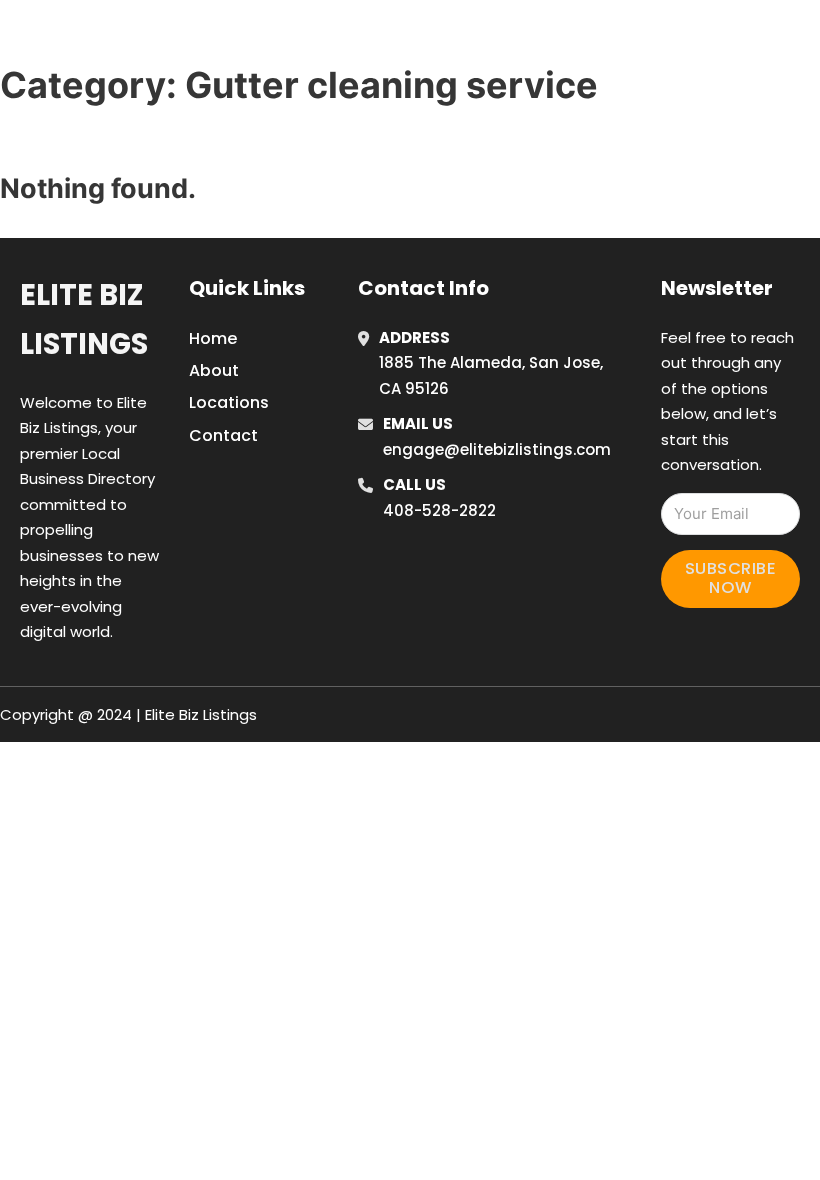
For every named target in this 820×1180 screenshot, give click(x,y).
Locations (670, 39)
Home (580, 39)
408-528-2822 (439, 510)
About (214, 370)
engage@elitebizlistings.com (497, 449)
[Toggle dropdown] (805, 39)
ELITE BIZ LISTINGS (148, 38)
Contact (223, 435)
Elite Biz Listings (84, 319)
